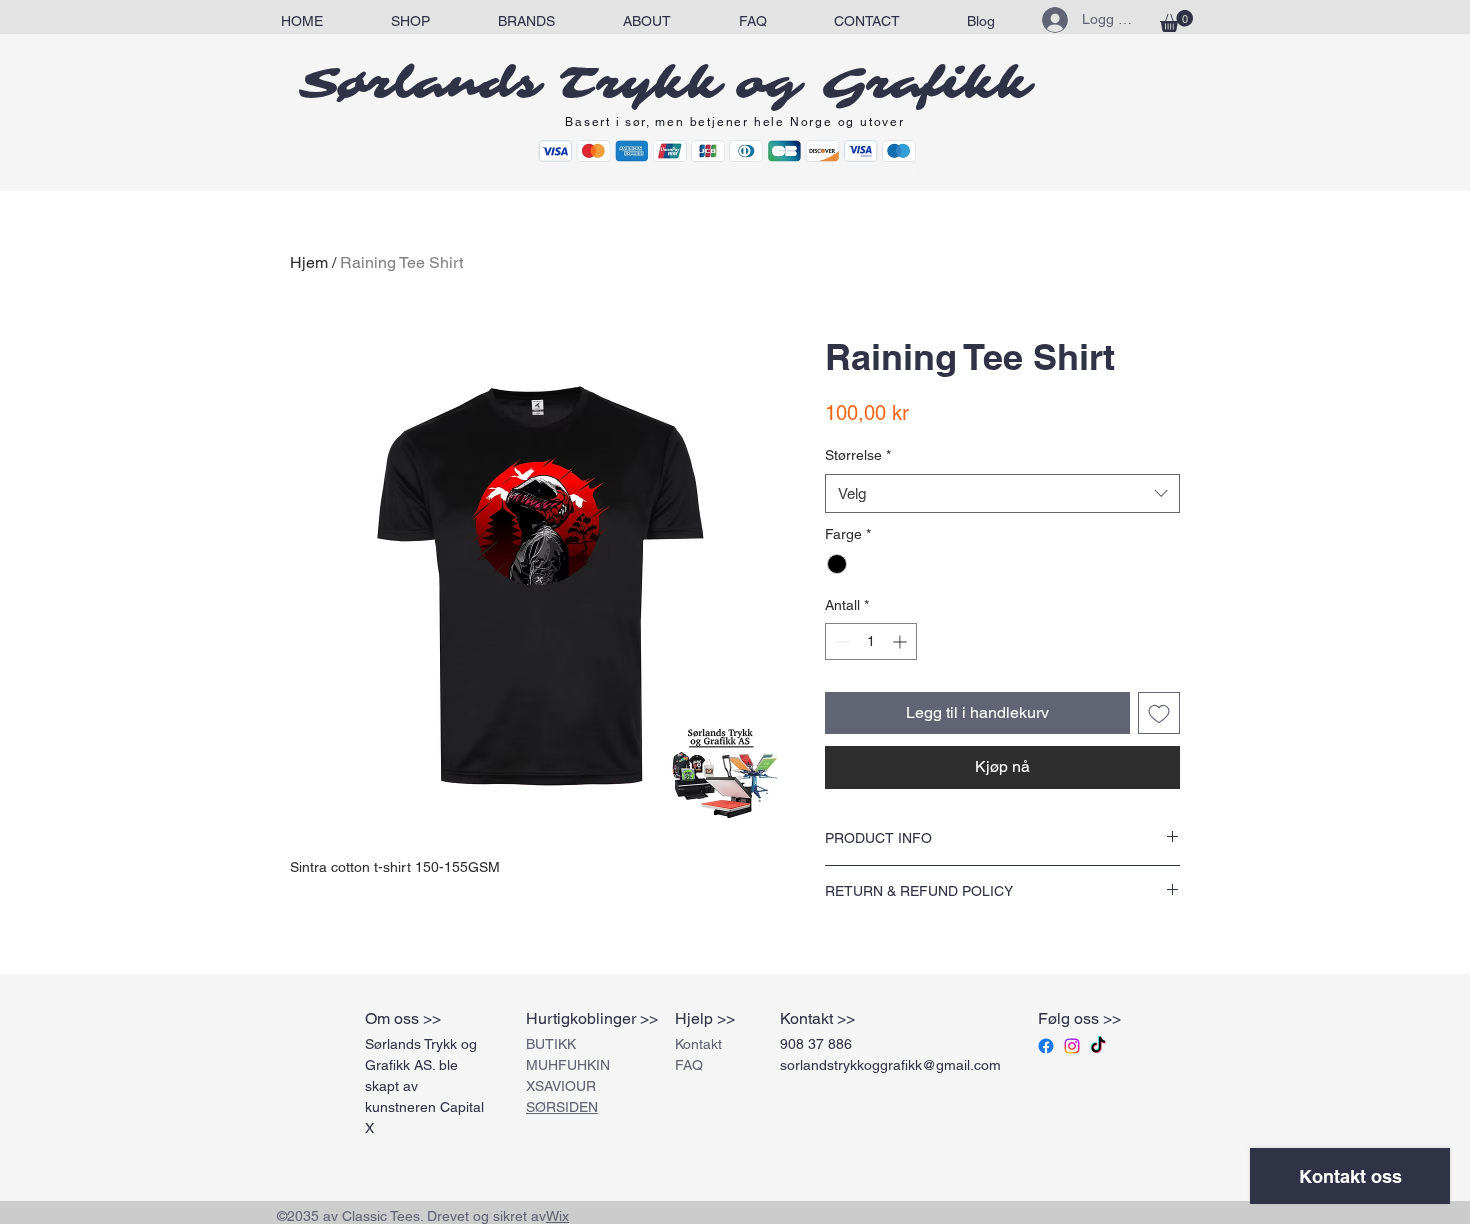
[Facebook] (1046, 1046)
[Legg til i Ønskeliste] (1159, 713)
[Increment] (901, 641)
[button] (526, 21)
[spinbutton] (871, 641)
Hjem (309, 262)
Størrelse (858, 455)
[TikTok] (1098, 1046)
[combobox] (1002, 493)
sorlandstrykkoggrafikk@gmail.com (890, 1065)
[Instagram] (1072, 1046)
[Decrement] (840, 641)
